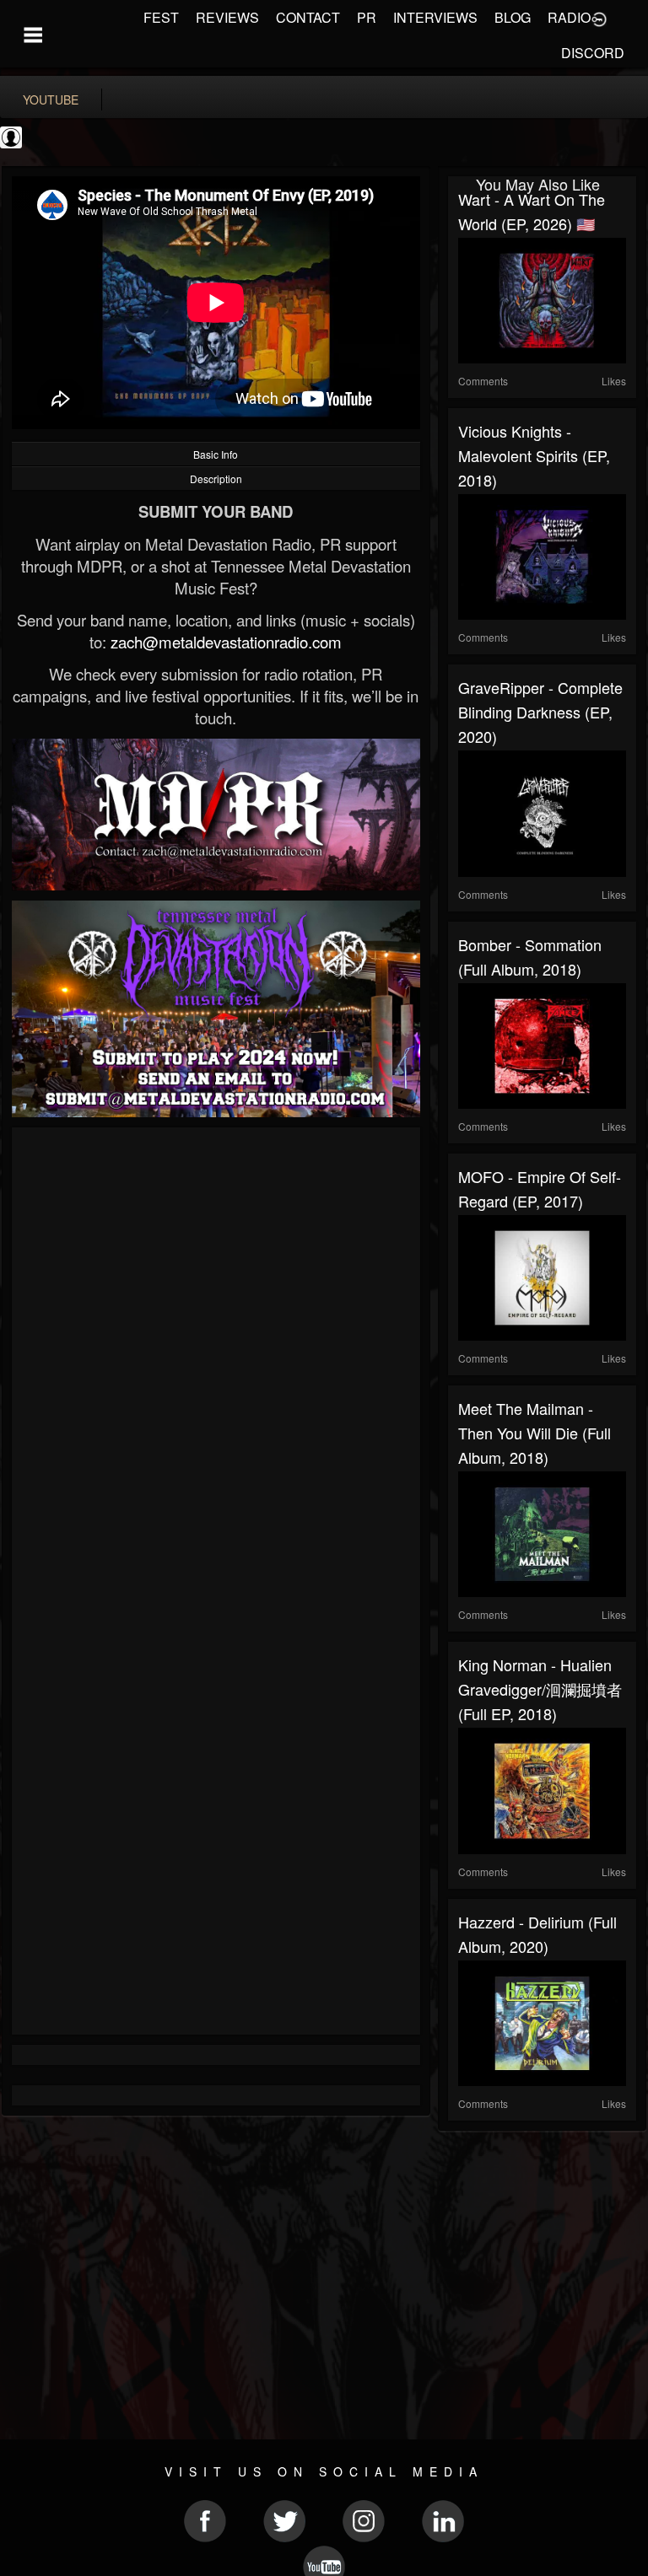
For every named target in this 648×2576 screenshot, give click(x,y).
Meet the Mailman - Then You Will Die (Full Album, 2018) (535, 1433)
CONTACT (308, 17)
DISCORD (593, 53)
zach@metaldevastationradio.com (226, 642)
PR (367, 17)
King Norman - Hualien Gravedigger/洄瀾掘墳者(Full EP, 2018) (540, 1689)
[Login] (599, 18)
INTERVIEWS (435, 17)
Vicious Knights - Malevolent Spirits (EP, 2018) (534, 455)
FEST (161, 17)
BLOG (513, 17)
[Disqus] (216, 1363)
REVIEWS (227, 17)
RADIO (569, 17)
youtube (51, 99)
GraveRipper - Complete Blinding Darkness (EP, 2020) (540, 712)
